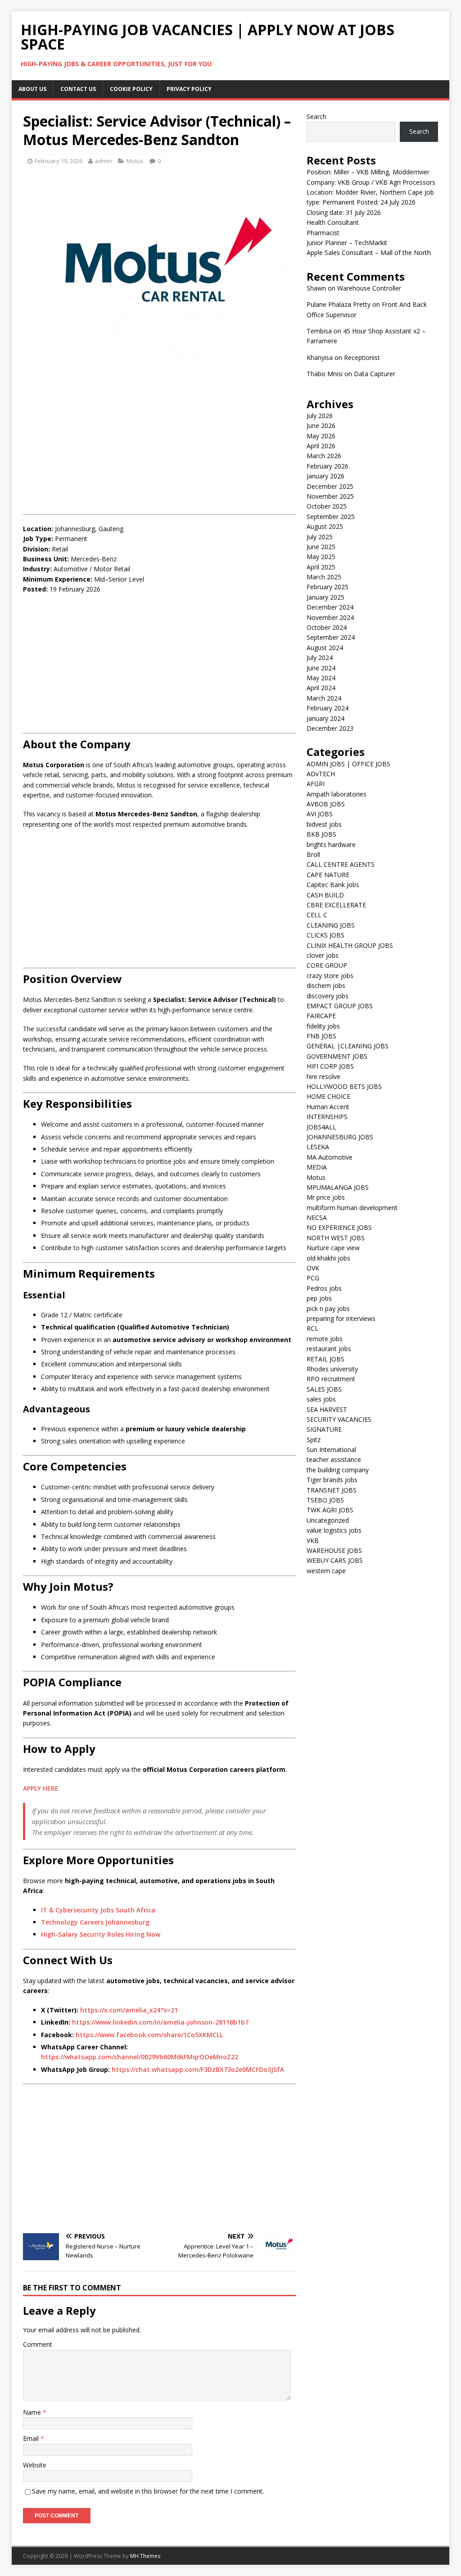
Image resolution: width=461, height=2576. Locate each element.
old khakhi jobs (328, 1258)
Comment (38, 2344)
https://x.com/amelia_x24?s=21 (129, 2010)
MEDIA (317, 1167)
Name (33, 2412)
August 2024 (325, 648)
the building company (338, 1470)
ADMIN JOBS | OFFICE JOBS (348, 764)
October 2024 (327, 627)
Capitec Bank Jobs (333, 885)
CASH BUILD (325, 895)
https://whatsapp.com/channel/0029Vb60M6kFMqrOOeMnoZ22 (140, 2057)
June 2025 (321, 547)
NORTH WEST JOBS (336, 1238)
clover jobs (323, 955)
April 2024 (321, 688)
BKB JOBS (321, 834)
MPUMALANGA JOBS (338, 1187)
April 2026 (321, 446)
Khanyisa (320, 357)
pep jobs (319, 1298)
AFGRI (316, 784)
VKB (313, 1541)
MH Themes (145, 2556)
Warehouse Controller (369, 288)
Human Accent (328, 1107)
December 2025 (330, 486)
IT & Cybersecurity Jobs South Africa (98, 1910)
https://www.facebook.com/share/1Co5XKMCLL (149, 2035)
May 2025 (321, 557)
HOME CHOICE (328, 1096)
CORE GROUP (327, 965)
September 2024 (331, 637)
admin (104, 161)
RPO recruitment (331, 1379)
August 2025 (325, 526)
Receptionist (362, 357)
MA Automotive (330, 1157)
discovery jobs (328, 996)
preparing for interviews (341, 1318)
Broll (313, 854)
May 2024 (321, 678)
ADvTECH (321, 774)
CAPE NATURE (328, 875)
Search (316, 116)
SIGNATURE (324, 1429)
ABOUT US (32, 89)
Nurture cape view (333, 1248)
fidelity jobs (323, 1026)
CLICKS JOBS (325, 935)
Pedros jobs (324, 1288)
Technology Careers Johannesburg (95, 1922)
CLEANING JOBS (331, 925)
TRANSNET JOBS (332, 1490)
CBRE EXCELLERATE (336, 905)
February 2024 (328, 708)
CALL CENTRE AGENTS (341, 864)
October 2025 (327, 506)
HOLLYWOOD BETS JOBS (344, 1086)
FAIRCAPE (321, 1016)
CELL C (317, 915)
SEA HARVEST (327, 1409)
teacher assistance (334, 1459)
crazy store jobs (330, 976)
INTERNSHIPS (327, 1117)
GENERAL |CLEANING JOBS (348, 1046)
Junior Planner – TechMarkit (347, 243)
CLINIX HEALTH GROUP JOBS (350, 945)
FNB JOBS (321, 1036)
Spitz (314, 1440)
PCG (313, 1278)
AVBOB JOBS (326, 804)
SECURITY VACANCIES (339, 1419)
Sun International (331, 1450)
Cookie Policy (131, 89)
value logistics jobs (334, 1530)
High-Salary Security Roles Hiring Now (101, 1934)
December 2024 (330, 607)
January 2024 (325, 718)
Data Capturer (375, 374)
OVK (313, 1268)
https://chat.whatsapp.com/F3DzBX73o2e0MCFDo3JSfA (198, 2069)
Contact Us (78, 89)
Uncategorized (328, 1520)
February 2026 (328, 466)
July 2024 (320, 658)
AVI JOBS (320, 814)
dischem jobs (326, 985)
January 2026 (325, 476)
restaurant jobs (329, 1349)
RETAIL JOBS (325, 1359)
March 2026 (324, 456)
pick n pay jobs (328, 1308)
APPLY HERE (41, 1788)
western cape (326, 1571)
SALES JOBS (324, 1389)
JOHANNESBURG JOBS (340, 1137)
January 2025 (325, 597)
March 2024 (324, 698)
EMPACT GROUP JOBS (340, 1006)
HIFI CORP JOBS (330, 1066)
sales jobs (321, 1399)
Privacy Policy (189, 89)
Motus (135, 161)
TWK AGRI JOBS (330, 1510)
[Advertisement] (160, 432)
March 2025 (324, 577)
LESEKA (318, 1147)
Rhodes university (332, 1369)
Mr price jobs (326, 1197)
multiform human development (352, 1208)
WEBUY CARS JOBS (335, 1560)
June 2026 (321, 426)
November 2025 (330, 496)
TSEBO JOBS (325, 1500)
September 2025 (331, 517)
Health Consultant (333, 222)
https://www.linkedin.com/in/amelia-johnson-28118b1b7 (160, 2022)
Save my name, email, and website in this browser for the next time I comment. (148, 2491)
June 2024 (321, 668)
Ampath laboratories (337, 794)
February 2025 (328, 587)
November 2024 (330, 617)
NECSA (317, 1217)
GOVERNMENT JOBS (337, 1056)
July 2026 (320, 416)
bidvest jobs (324, 824)
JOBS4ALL (321, 1127)
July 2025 (320, 537)
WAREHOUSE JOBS (334, 1550)
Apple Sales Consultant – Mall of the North (369, 253)
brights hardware (331, 844)
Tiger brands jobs (332, 1480)
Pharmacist (323, 233)
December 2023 (330, 728)
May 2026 (321, 436)
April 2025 (321, 567)
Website (35, 2465)
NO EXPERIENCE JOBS (339, 1227)
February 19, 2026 (59, 161)
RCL (312, 1328)
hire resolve (323, 1076)
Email (32, 2438)
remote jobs (325, 1339)
